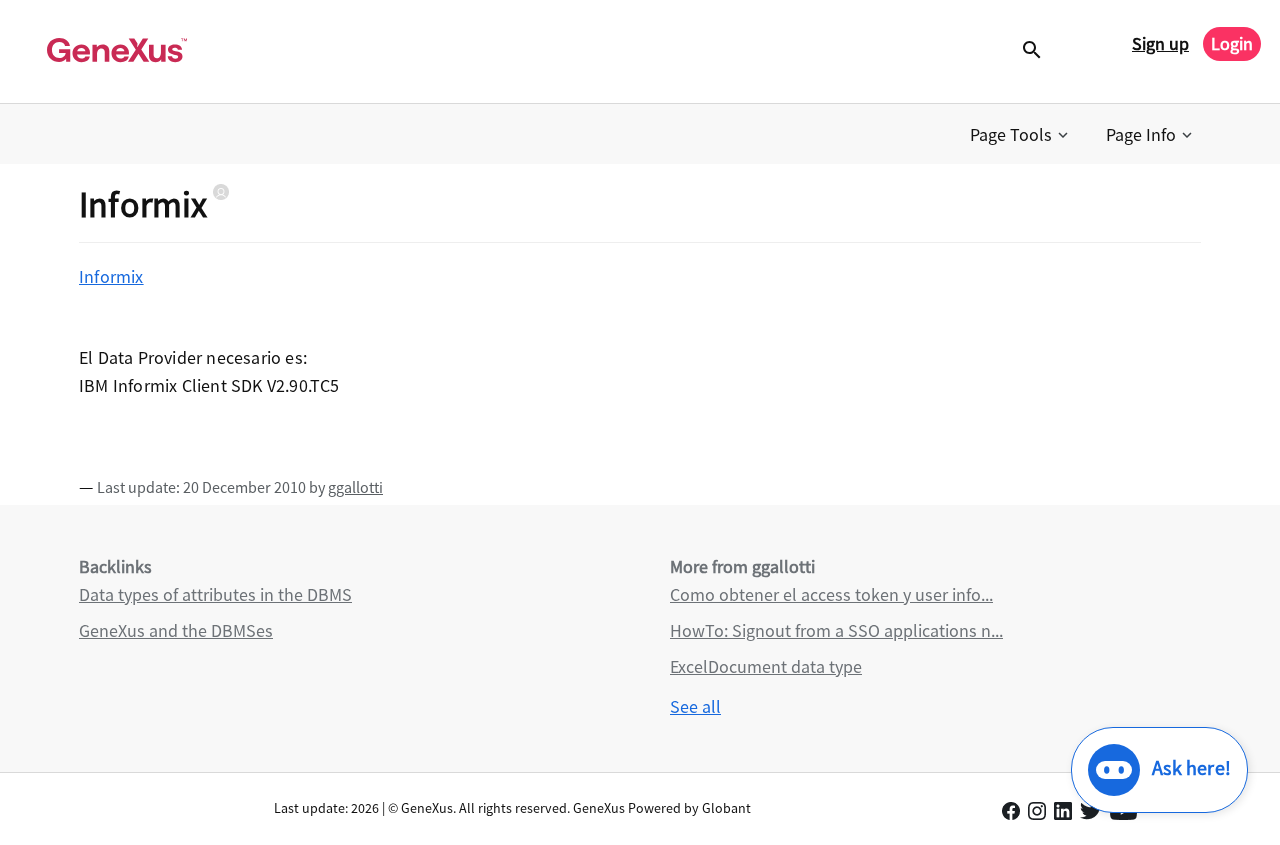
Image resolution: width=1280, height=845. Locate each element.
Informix (111, 276)
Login (1232, 43)
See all (695, 706)
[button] (1021, 135)
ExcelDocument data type (766, 666)
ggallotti (355, 487)
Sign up (1160, 43)
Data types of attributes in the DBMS (215, 594)
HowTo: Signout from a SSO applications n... (836, 630)
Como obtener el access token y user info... (831, 594)
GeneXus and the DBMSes (176, 630)
